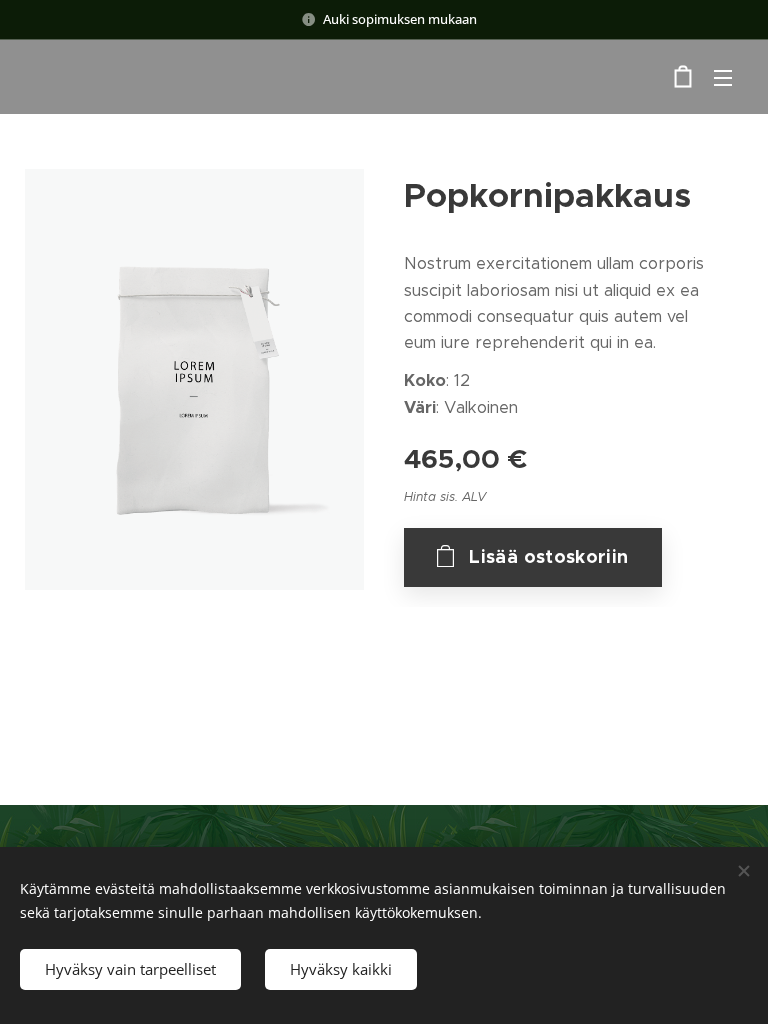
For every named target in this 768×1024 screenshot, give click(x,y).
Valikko (723, 77)
